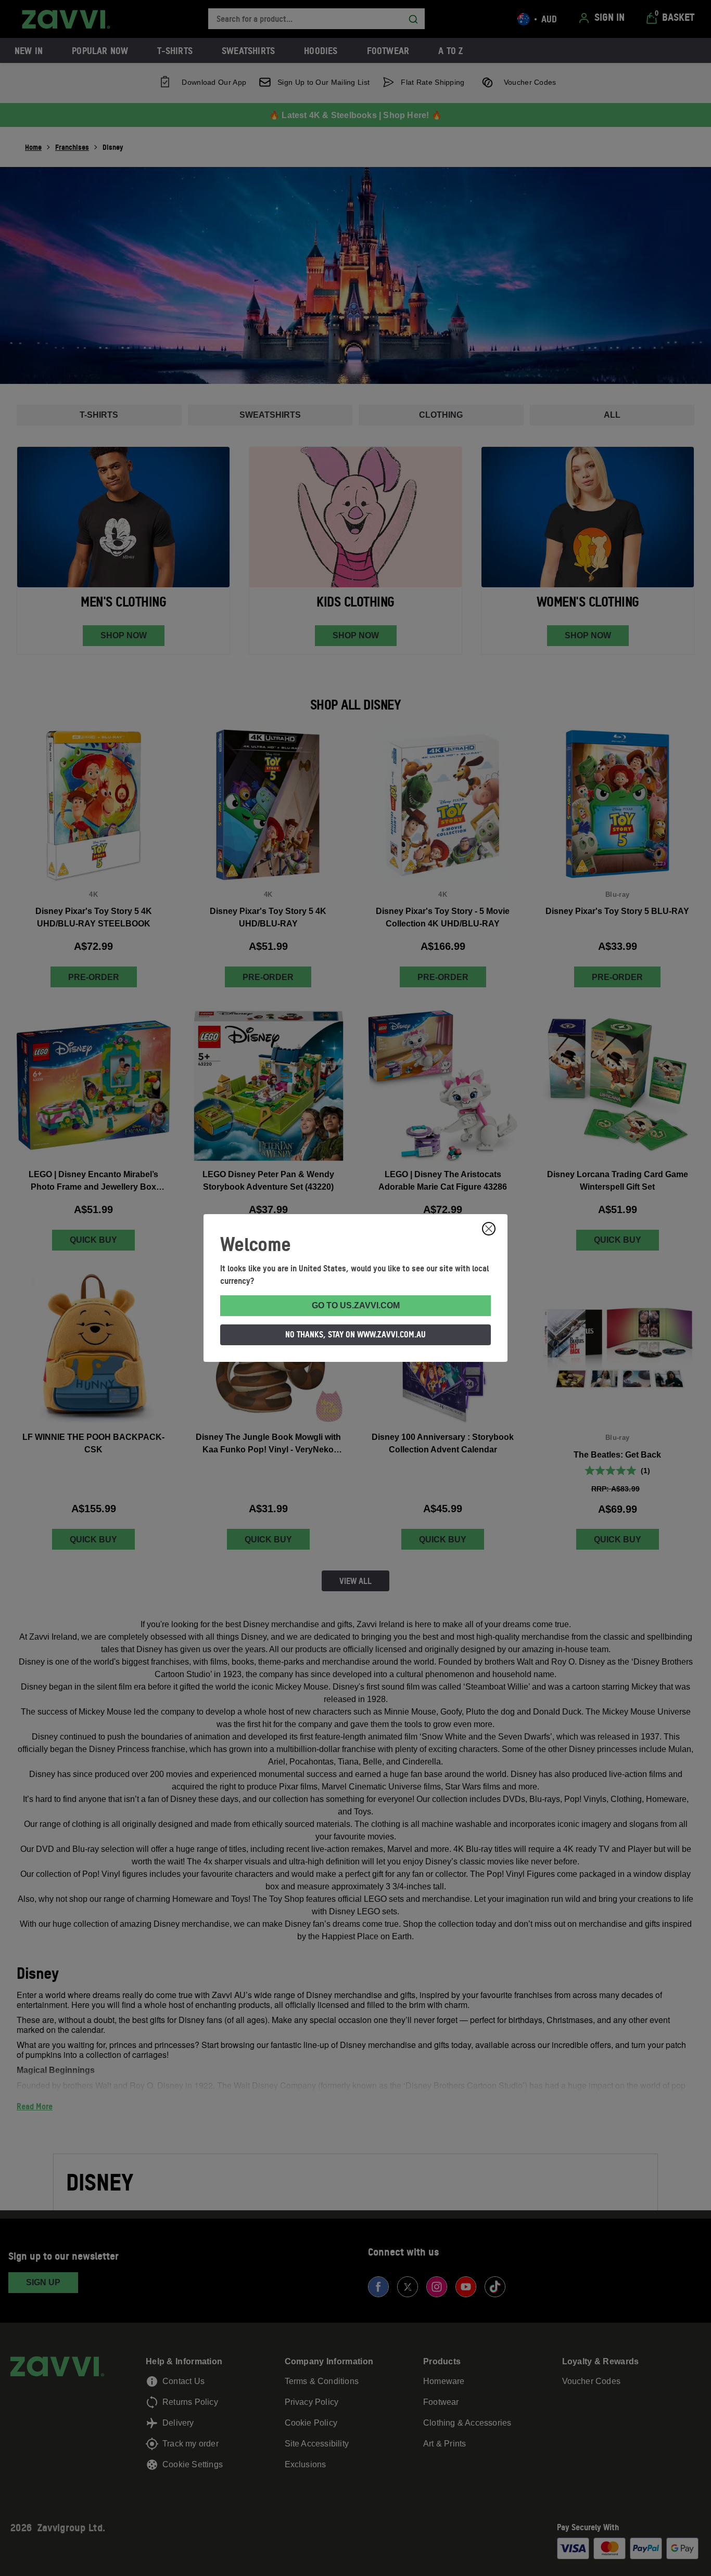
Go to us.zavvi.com (356, 1305)
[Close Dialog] (489, 1229)
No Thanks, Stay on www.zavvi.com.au (355, 1334)
